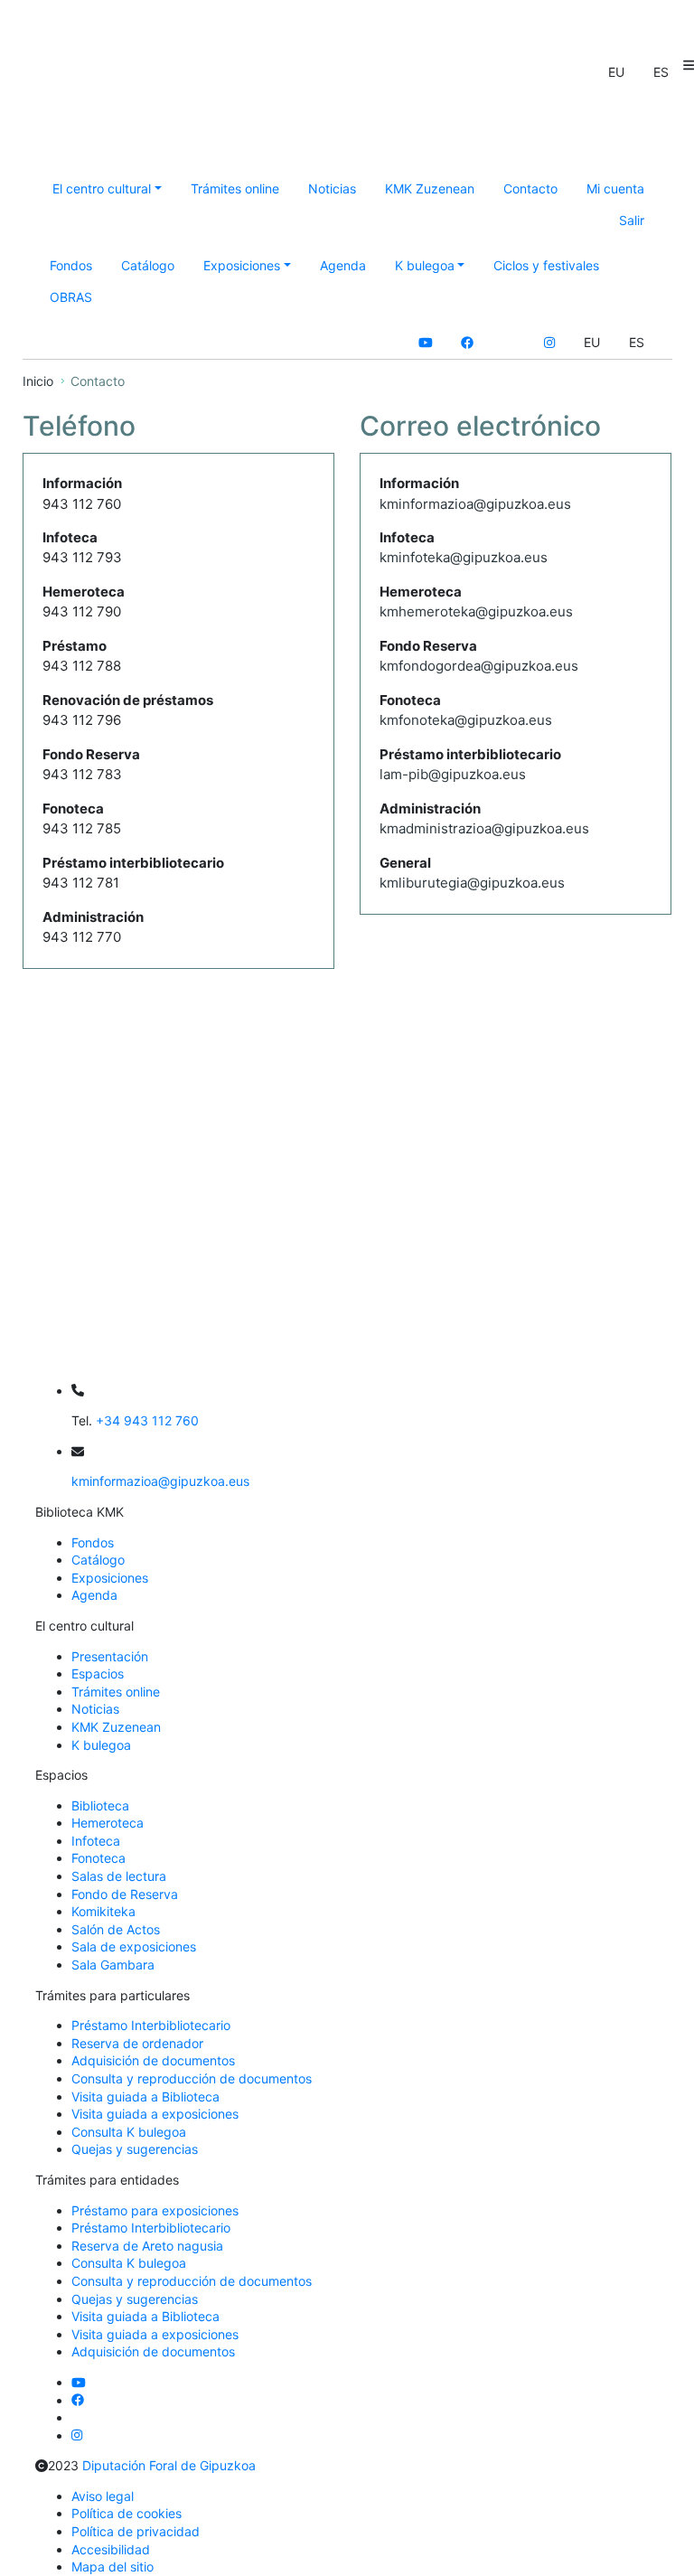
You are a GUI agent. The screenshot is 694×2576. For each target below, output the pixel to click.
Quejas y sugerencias (135, 2149)
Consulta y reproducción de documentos (192, 2078)
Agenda (343, 265)
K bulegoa (101, 1745)
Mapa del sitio (113, 2567)
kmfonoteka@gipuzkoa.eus (466, 720)
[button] (616, 72)
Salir (632, 220)
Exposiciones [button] (242, 265)
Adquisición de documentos (153, 2060)
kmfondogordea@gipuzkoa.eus (479, 666)
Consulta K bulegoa (129, 2132)
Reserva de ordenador (137, 2043)
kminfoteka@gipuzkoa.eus (464, 557)
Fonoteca (98, 1858)
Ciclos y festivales (546, 265)
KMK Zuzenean (430, 188)
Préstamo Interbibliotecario (151, 2025)
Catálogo (148, 265)
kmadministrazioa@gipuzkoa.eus (484, 828)
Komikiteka (103, 1911)
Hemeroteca (108, 1823)
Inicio (38, 381)
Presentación (110, 1656)
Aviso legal (103, 2496)
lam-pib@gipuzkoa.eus (453, 774)
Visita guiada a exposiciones (155, 2114)
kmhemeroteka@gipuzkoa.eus (476, 611)
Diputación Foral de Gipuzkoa (169, 2465)
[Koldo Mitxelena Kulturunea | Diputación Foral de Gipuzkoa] (214, 122)
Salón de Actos (116, 1929)
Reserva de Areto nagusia (147, 2246)
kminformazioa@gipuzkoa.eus (475, 504)
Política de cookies (127, 2513)
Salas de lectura (119, 1876)
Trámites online (235, 188)
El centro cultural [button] (102, 188)
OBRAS (71, 297)
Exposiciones (110, 1578)
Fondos (71, 265)
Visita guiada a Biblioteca (145, 2097)
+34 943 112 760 (147, 1420)
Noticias (332, 188)
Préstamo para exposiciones (155, 2210)
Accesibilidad (111, 2549)
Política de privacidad (136, 2531)
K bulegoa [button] (425, 265)
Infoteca (96, 1841)
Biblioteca (100, 1805)
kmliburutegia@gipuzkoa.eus (472, 883)
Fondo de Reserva (125, 1894)
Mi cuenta (615, 188)
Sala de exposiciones (134, 1946)
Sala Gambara (113, 1965)
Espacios (98, 1673)
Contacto (530, 188)
